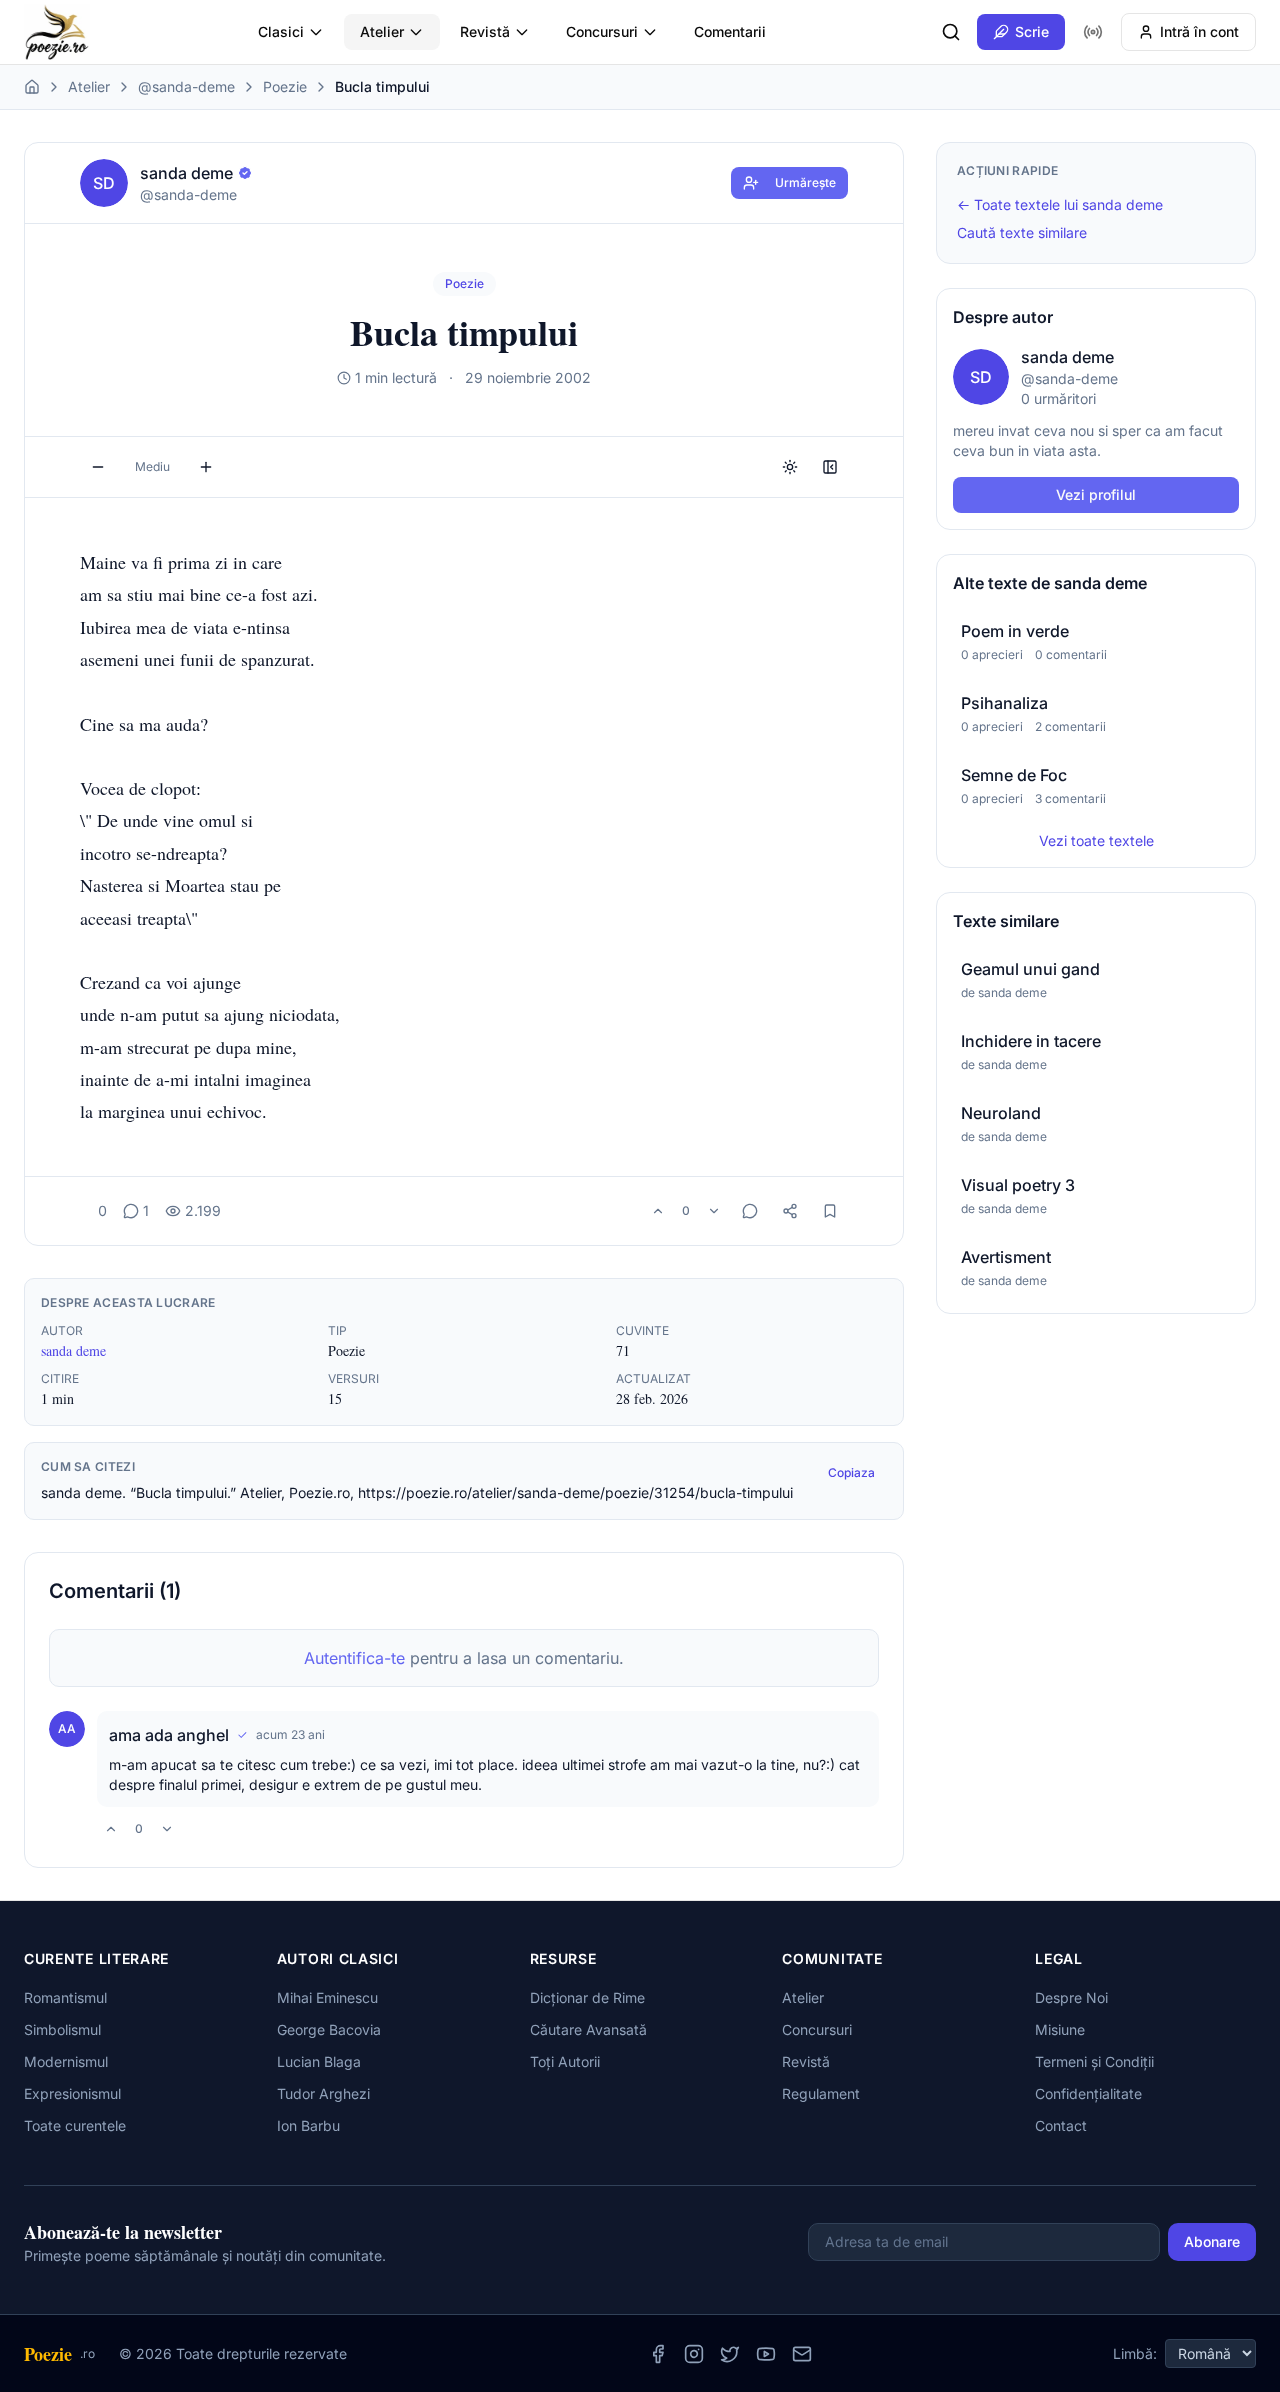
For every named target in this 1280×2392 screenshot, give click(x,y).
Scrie (1032, 31)
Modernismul (66, 2061)
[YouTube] (766, 2354)
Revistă (485, 31)
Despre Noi (1071, 1997)
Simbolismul (62, 2029)
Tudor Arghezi (323, 2093)
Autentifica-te (354, 1658)
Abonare (1212, 2241)
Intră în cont (1199, 31)
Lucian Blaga (319, 2061)
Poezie (285, 86)
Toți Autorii (565, 2061)
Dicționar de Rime (587, 1997)
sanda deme (73, 1350)
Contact (1061, 2125)
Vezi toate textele (1096, 840)
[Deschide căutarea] (951, 32)
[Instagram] (694, 2354)
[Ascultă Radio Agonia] (1093, 32)
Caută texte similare (1022, 232)
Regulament (821, 2093)
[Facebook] (658, 2354)
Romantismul (65, 1997)
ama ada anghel (169, 1735)
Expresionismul (72, 2093)
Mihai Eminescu (327, 1997)
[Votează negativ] (714, 1211)
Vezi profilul (1096, 494)
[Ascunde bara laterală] (830, 467)
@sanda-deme (186, 86)
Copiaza (851, 1472)
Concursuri (602, 31)
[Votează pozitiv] (658, 1211)
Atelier (382, 31)
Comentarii (730, 31)
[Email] (802, 2354)
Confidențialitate (1088, 2093)
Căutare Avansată (588, 2029)
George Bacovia (329, 2029)
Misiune (1060, 2029)
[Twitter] (730, 2354)
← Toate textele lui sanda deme (1060, 204)
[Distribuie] (790, 1211)
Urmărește (805, 182)
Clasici (281, 31)
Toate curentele (75, 2125)
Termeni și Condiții (1094, 2061)
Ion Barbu (308, 2125)
